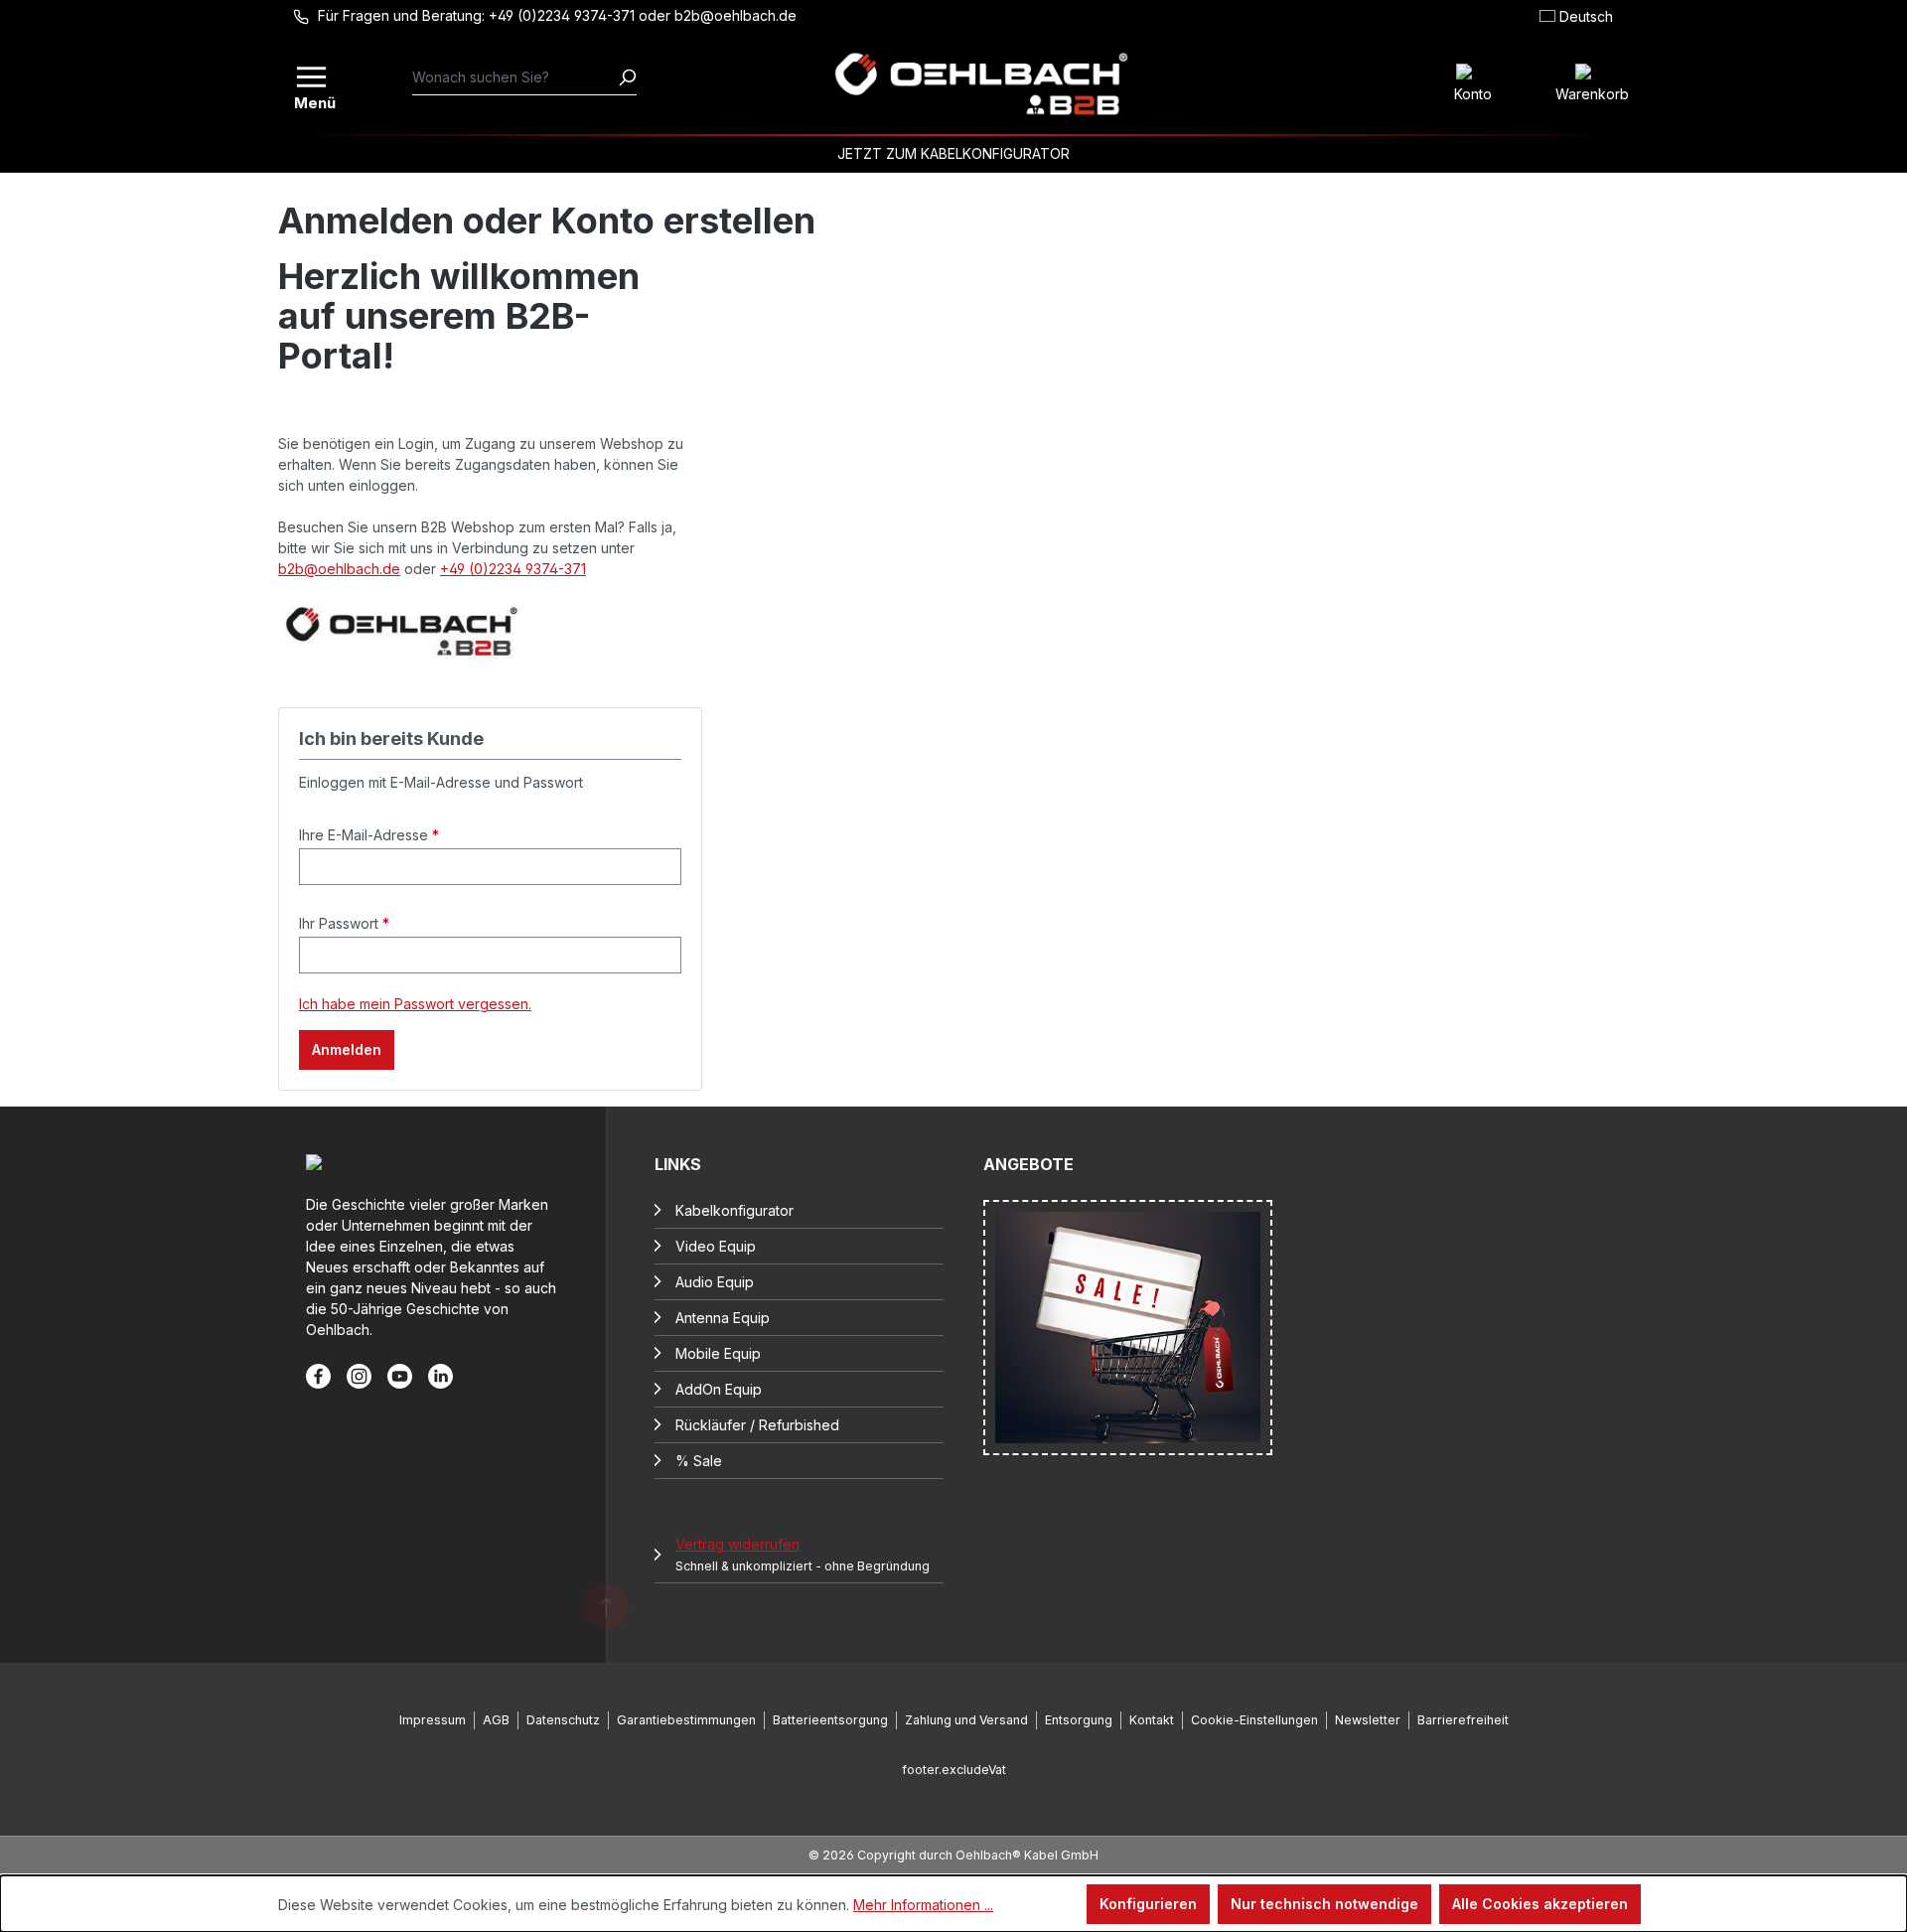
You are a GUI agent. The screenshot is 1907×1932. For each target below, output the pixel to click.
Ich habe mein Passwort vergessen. (415, 1004)
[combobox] (515, 77)
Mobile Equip (718, 1353)
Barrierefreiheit (1463, 1720)
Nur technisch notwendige (1324, 1904)
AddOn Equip (719, 1389)
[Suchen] (627, 77)
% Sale (699, 1461)
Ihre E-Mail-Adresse (369, 835)
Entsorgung (1079, 1720)
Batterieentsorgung (830, 1720)
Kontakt (1152, 1720)
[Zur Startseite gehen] (981, 84)
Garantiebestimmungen (686, 1720)
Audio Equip (715, 1282)
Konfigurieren (1148, 1904)
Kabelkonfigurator (734, 1210)
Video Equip (716, 1246)
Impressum (433, 1720)
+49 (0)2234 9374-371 (513, 569)
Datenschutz (563, 1720)
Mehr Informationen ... (923, 1905)
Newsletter (1368, 1720)
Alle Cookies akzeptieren (1540, 1904)
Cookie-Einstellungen (1254, 1720)
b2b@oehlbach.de (339, 569)
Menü (313, 101)
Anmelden (347, 1049)
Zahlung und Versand (966, 1720)
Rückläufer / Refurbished (757, 1425)
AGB (496, 1720)
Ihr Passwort (344, 923)
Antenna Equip (723, 1318)
